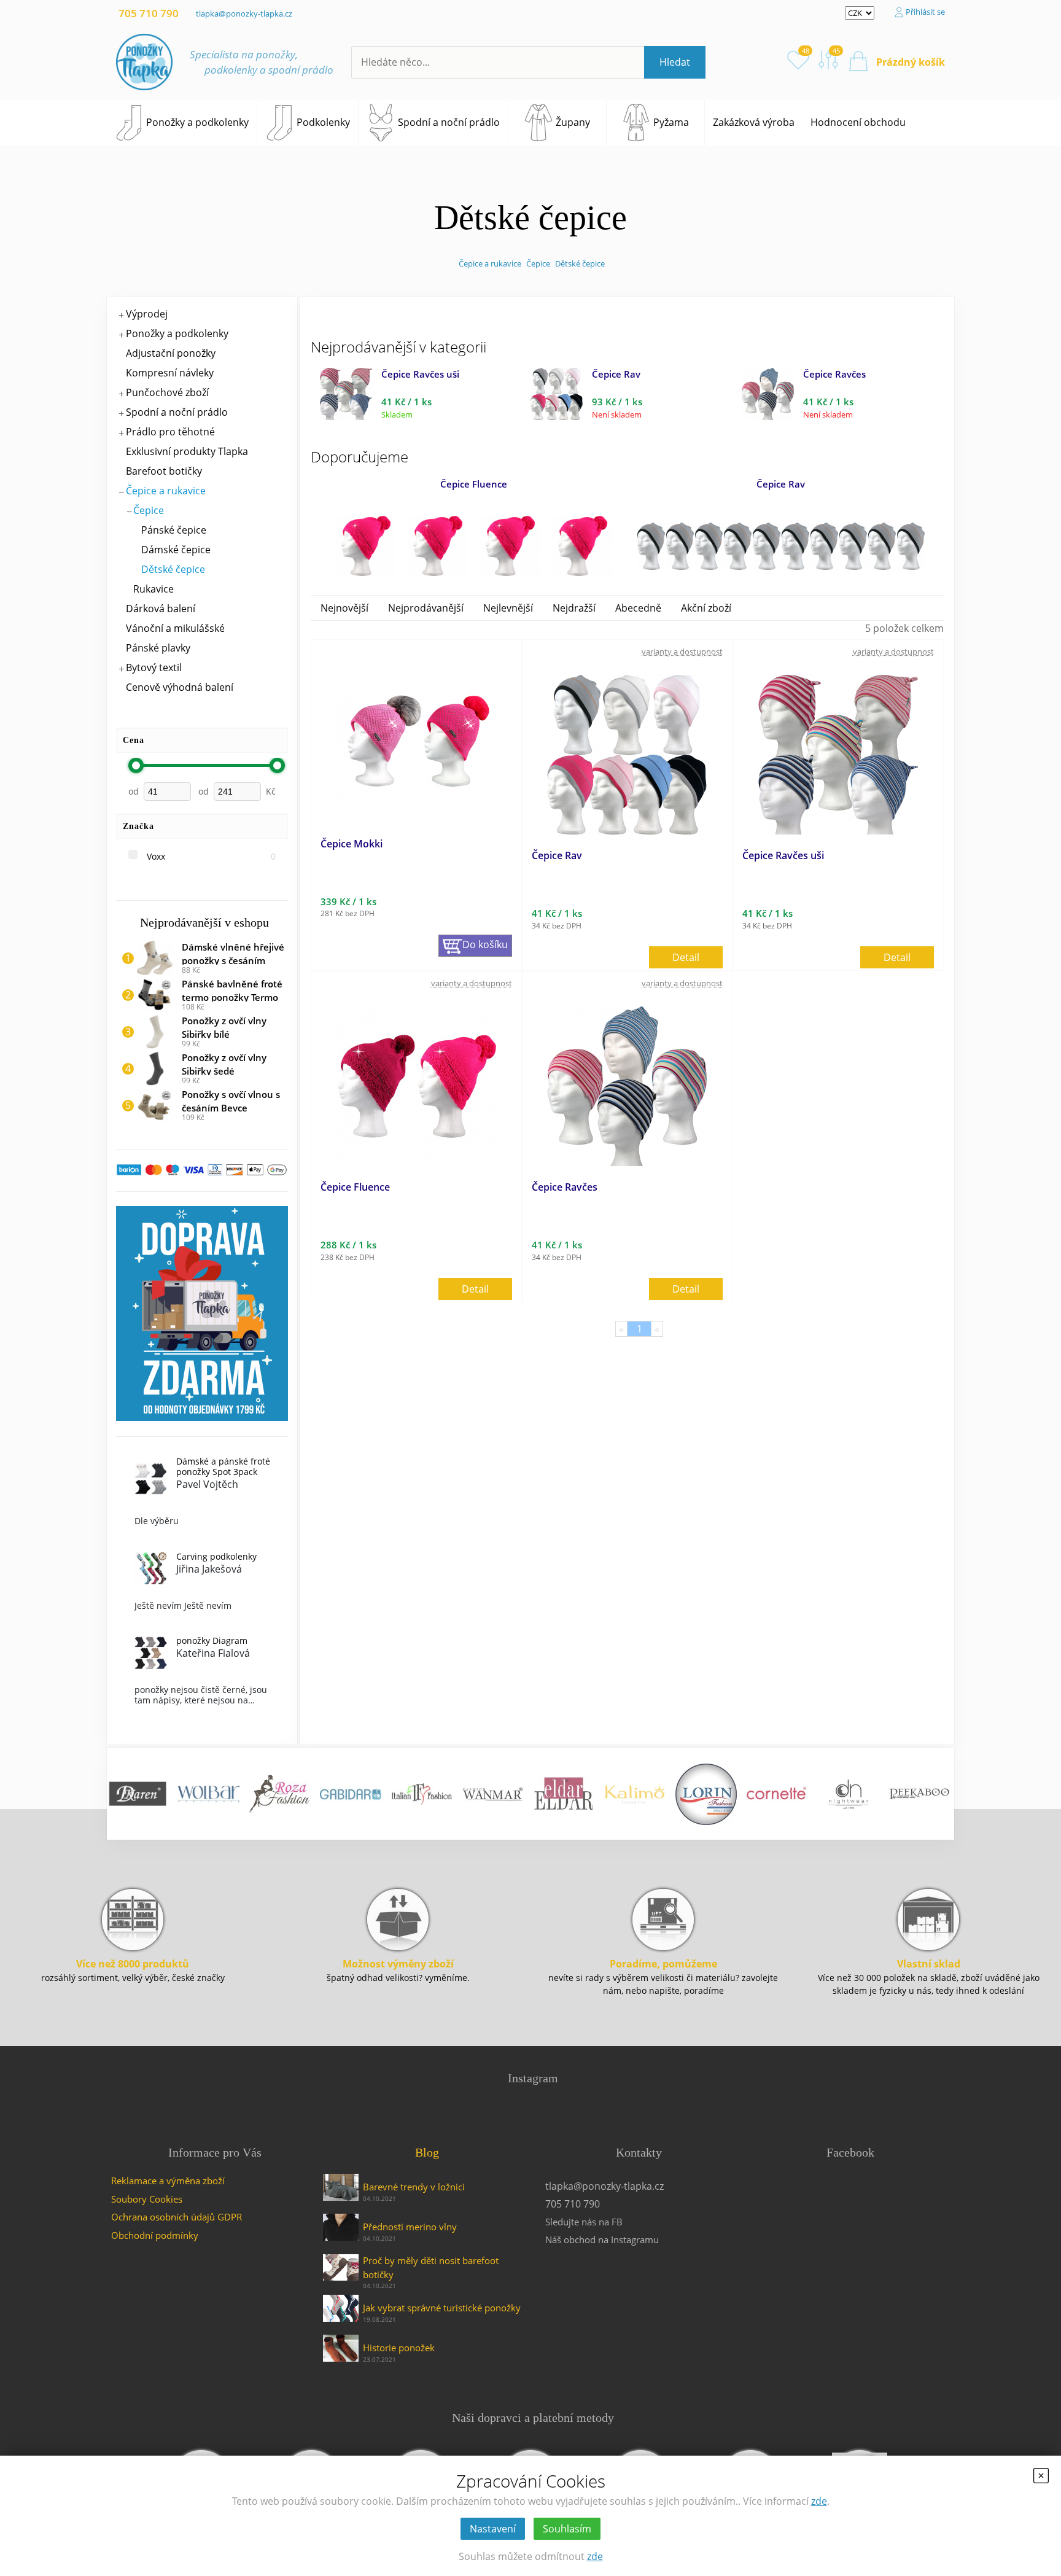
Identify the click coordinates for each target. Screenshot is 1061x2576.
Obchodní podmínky (155, 2235)
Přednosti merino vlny (410, 2227)
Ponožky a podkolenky (197, 122)
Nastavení (493, 2529)
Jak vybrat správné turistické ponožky (442, 2308)
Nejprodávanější (426, 608)
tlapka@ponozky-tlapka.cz (244, 14)
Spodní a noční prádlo (449, 122)
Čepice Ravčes (834, 374)
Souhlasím (567, 2529)
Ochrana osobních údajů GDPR (177, 2217)
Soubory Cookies (147, 2199)
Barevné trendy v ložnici (414, 2187)
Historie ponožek (399, 2348)
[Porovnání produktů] (829, 60)
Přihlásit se (925, 12)
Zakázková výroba (754, 122)
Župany (573, 122)
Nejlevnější (508, 608)
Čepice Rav (616, 374)
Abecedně (638, 608)
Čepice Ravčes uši (420, 374)
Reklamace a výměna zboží (168, 2181)
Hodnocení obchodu (858, 122)
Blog (427, 2152)
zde (819, 2501)
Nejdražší (574, 608)
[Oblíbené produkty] (798, 60)
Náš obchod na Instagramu (602, 2239)
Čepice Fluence (474, 484)
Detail (686, 957)
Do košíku (485, 944)
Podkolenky (323, 122)
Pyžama (671, 122)
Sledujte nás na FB (584, 2222)
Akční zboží (706, 608)
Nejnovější (344, 608)
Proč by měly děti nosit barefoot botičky (431, 2267)
